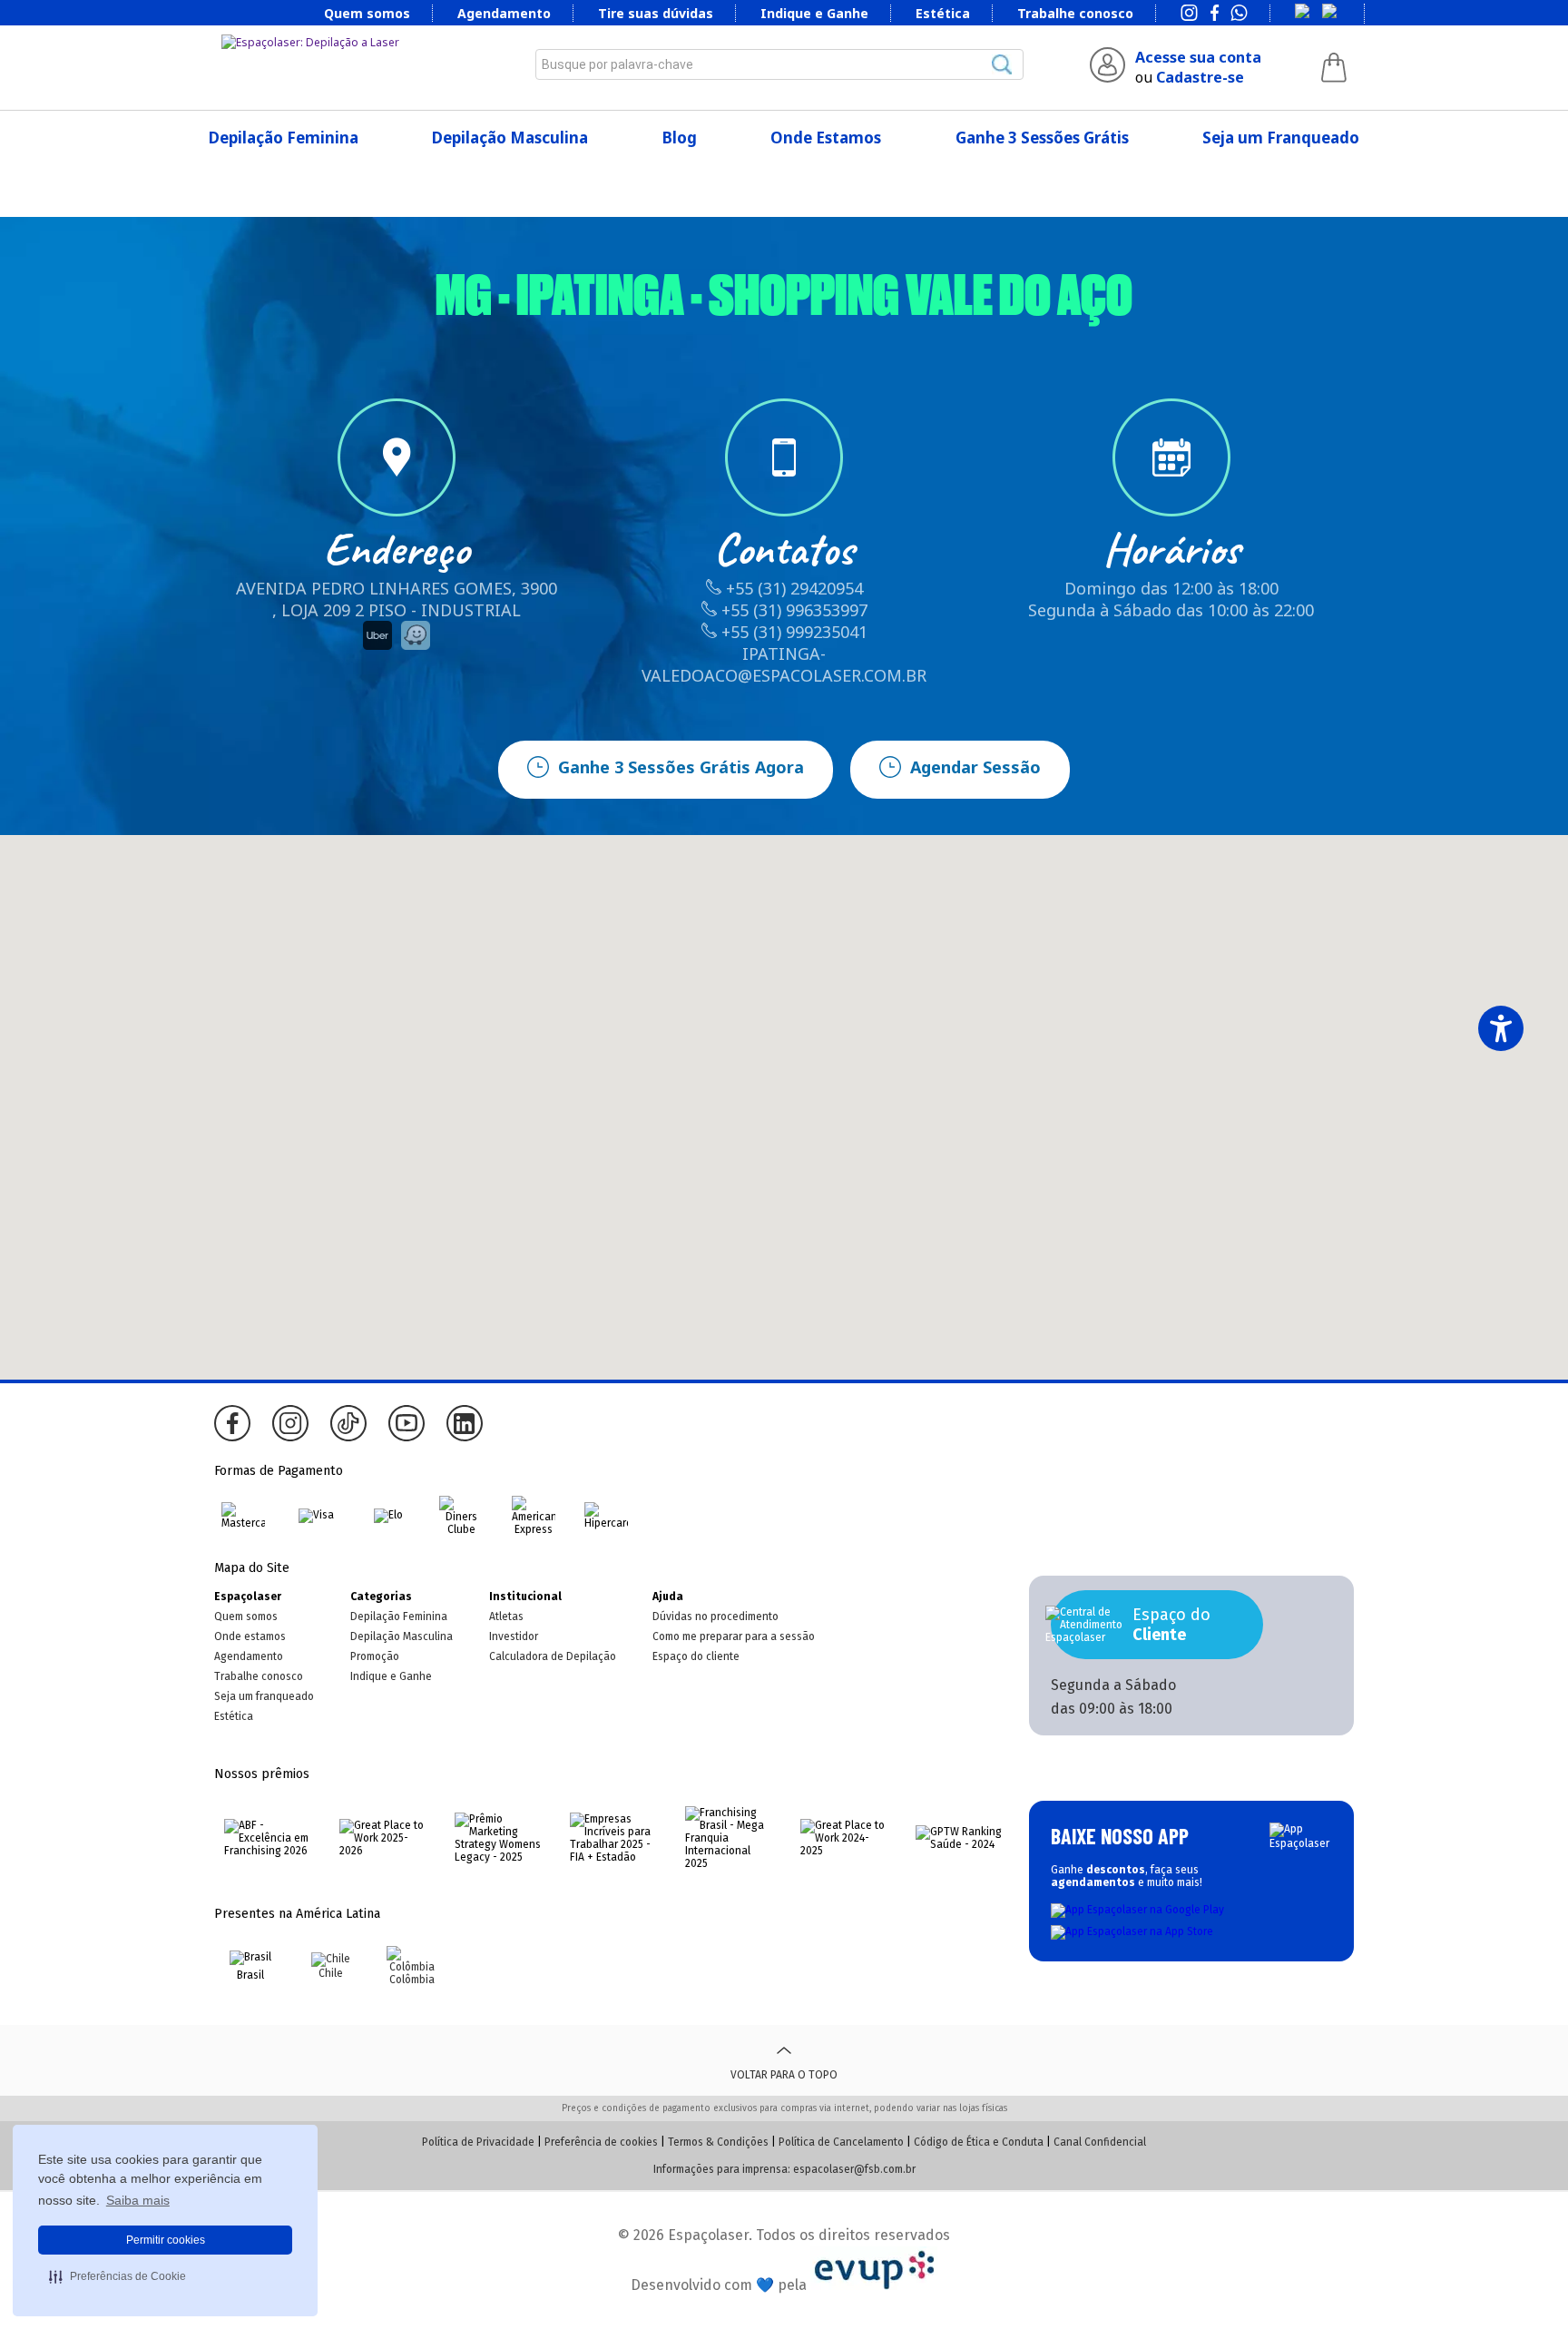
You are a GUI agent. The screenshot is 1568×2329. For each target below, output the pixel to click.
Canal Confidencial (1100, 2142)
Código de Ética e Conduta (979, 2142)
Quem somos (367, 13)
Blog (680, 138)
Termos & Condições (718, 2142)
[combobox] (779, 64)
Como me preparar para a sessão (734, 1636)
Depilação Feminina (284, 138)
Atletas (506, 1617)
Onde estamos (250, 1636)
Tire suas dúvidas (656, 13)
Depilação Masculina (510, 138)
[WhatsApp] (1239, 15)
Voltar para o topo (784, 2075)
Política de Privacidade (478, 2142)
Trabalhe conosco (1075, 13)
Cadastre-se (1200, 77)
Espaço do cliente (696, 1656)
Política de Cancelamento (841, 2142)
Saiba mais (138, 2200)
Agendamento (504, 13)
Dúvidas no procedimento (715, 1617)
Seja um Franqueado (1281, 138)
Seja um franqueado (264, 1696)
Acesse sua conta (1198, 57)
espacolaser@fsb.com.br (854, 2169)
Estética (943, 13)
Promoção (375, 1656)
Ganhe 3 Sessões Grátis (1042, 138)
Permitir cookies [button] (166, 2240)
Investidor (514, 1636)
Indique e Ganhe (814, 13)
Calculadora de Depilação (553, 1656)
